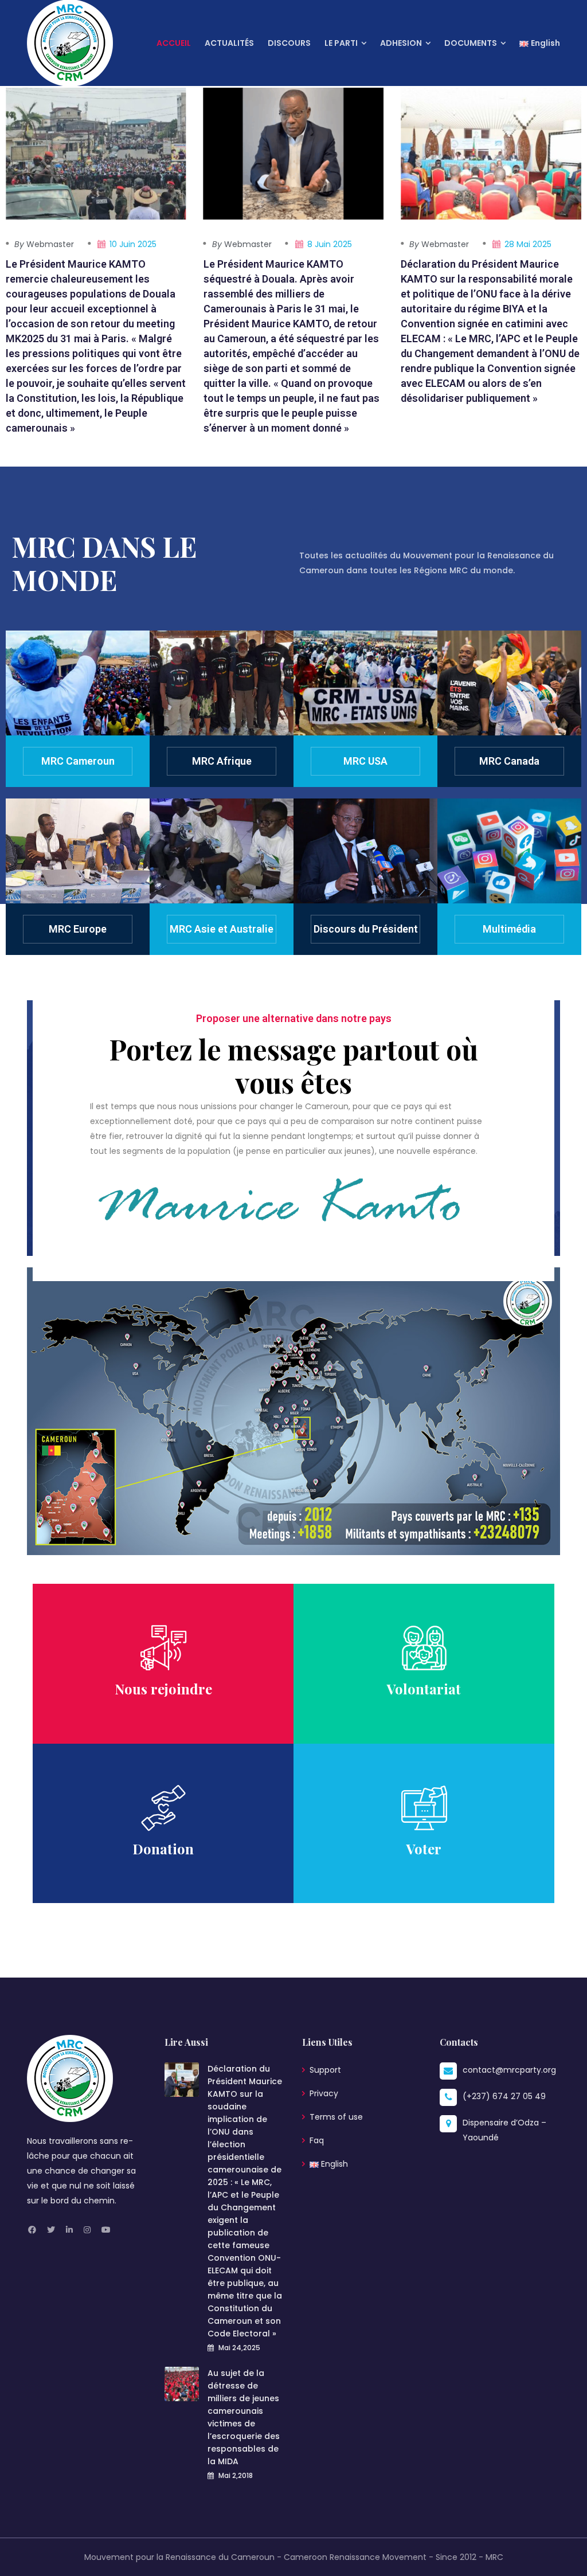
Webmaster (44, 244)
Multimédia (509, 929)
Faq (317, 2140)
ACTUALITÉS (229, 43)
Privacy (324, 2093)
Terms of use (336, 2117)
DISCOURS (289, 43)
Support (325, 2070)
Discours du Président (366, 929)
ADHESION (401, 43)
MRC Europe (78, 929)
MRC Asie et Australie (222, 929)
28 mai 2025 (528, 244)
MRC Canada (509, 761)
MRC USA (365, 761)
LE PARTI (341, 43)
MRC (494, 2557)
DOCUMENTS (471, 43)
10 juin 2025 (133, 244)
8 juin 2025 (330, 244)
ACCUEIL (174, 43)
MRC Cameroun (78, 761)
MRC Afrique (222, 761)
